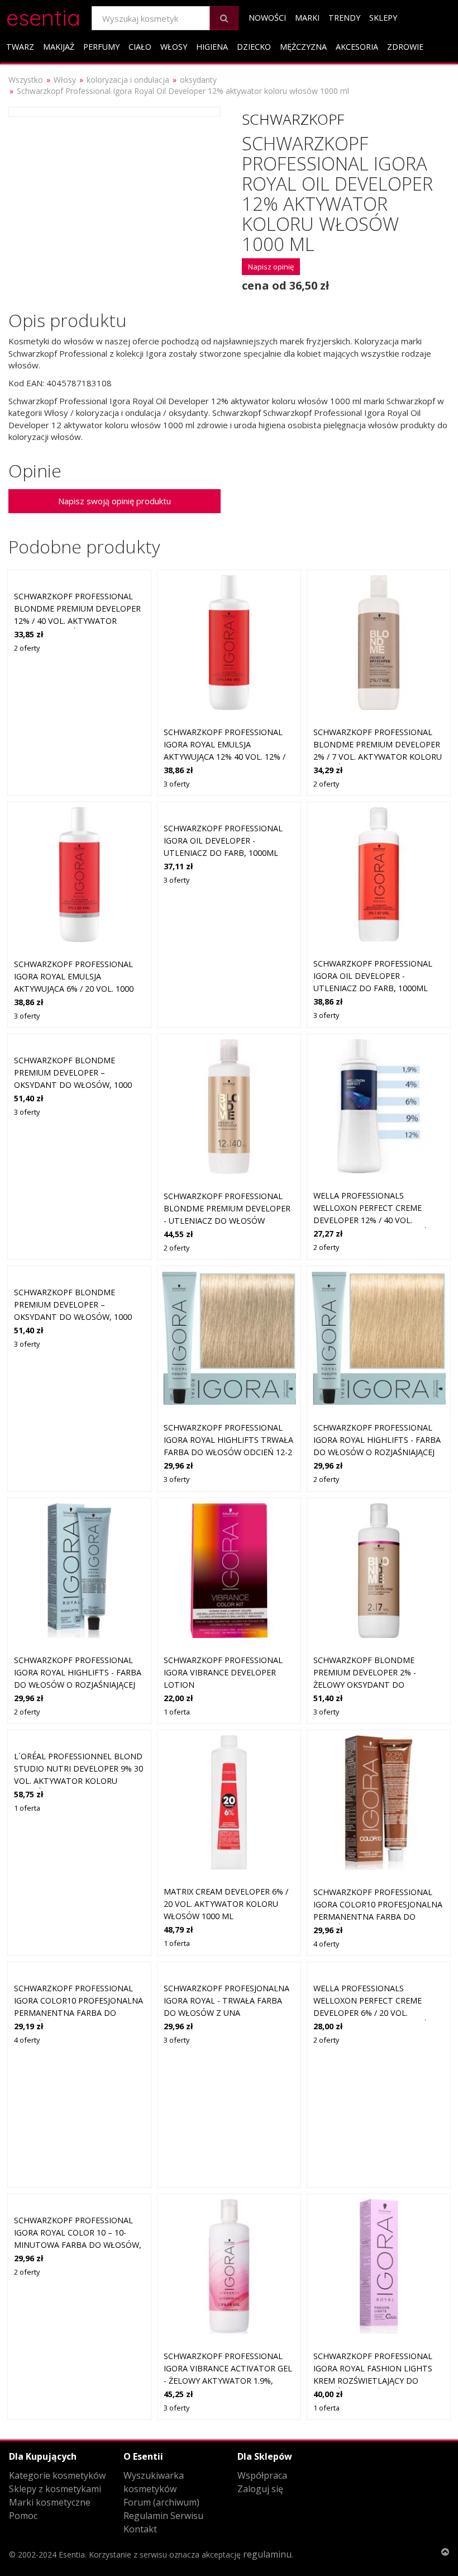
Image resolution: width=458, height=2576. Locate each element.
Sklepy (383, 18)
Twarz (20, 47)
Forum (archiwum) (161, 2502)
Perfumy (101, 47)
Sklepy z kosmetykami (55, 2489)
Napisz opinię (271, 267)
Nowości (267, 18)
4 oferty (326, 1944)
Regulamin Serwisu (163, 2516)
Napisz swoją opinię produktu (115, 501)
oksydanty (198, 80)
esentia (43, 16)
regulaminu (267, 2554)
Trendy (344, 18)
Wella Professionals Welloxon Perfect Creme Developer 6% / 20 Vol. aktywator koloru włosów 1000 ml (374, 2012)
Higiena (212, 47)
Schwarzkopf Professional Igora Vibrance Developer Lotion (223, 1672)
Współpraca (262, 2475)
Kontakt (140, 2529)
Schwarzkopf (293, 119)
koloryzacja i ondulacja (128, 80)
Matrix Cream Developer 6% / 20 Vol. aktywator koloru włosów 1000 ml (226, 1903)
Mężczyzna (303, 47)
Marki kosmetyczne (50, 2502)
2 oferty (27, 648)
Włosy (174, 47)
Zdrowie (405, 47)
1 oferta (177, 1712)
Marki (307, 18)
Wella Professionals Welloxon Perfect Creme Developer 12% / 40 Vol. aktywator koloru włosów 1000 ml (374, 1220)
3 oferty (176, 784)
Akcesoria (357, 47)
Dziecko (254, 47)
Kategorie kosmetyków (57, 2475)
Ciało (140, 47)
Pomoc (23, 2516)
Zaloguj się (260, 2489)
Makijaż (59, 47)
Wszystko (26, 80)
